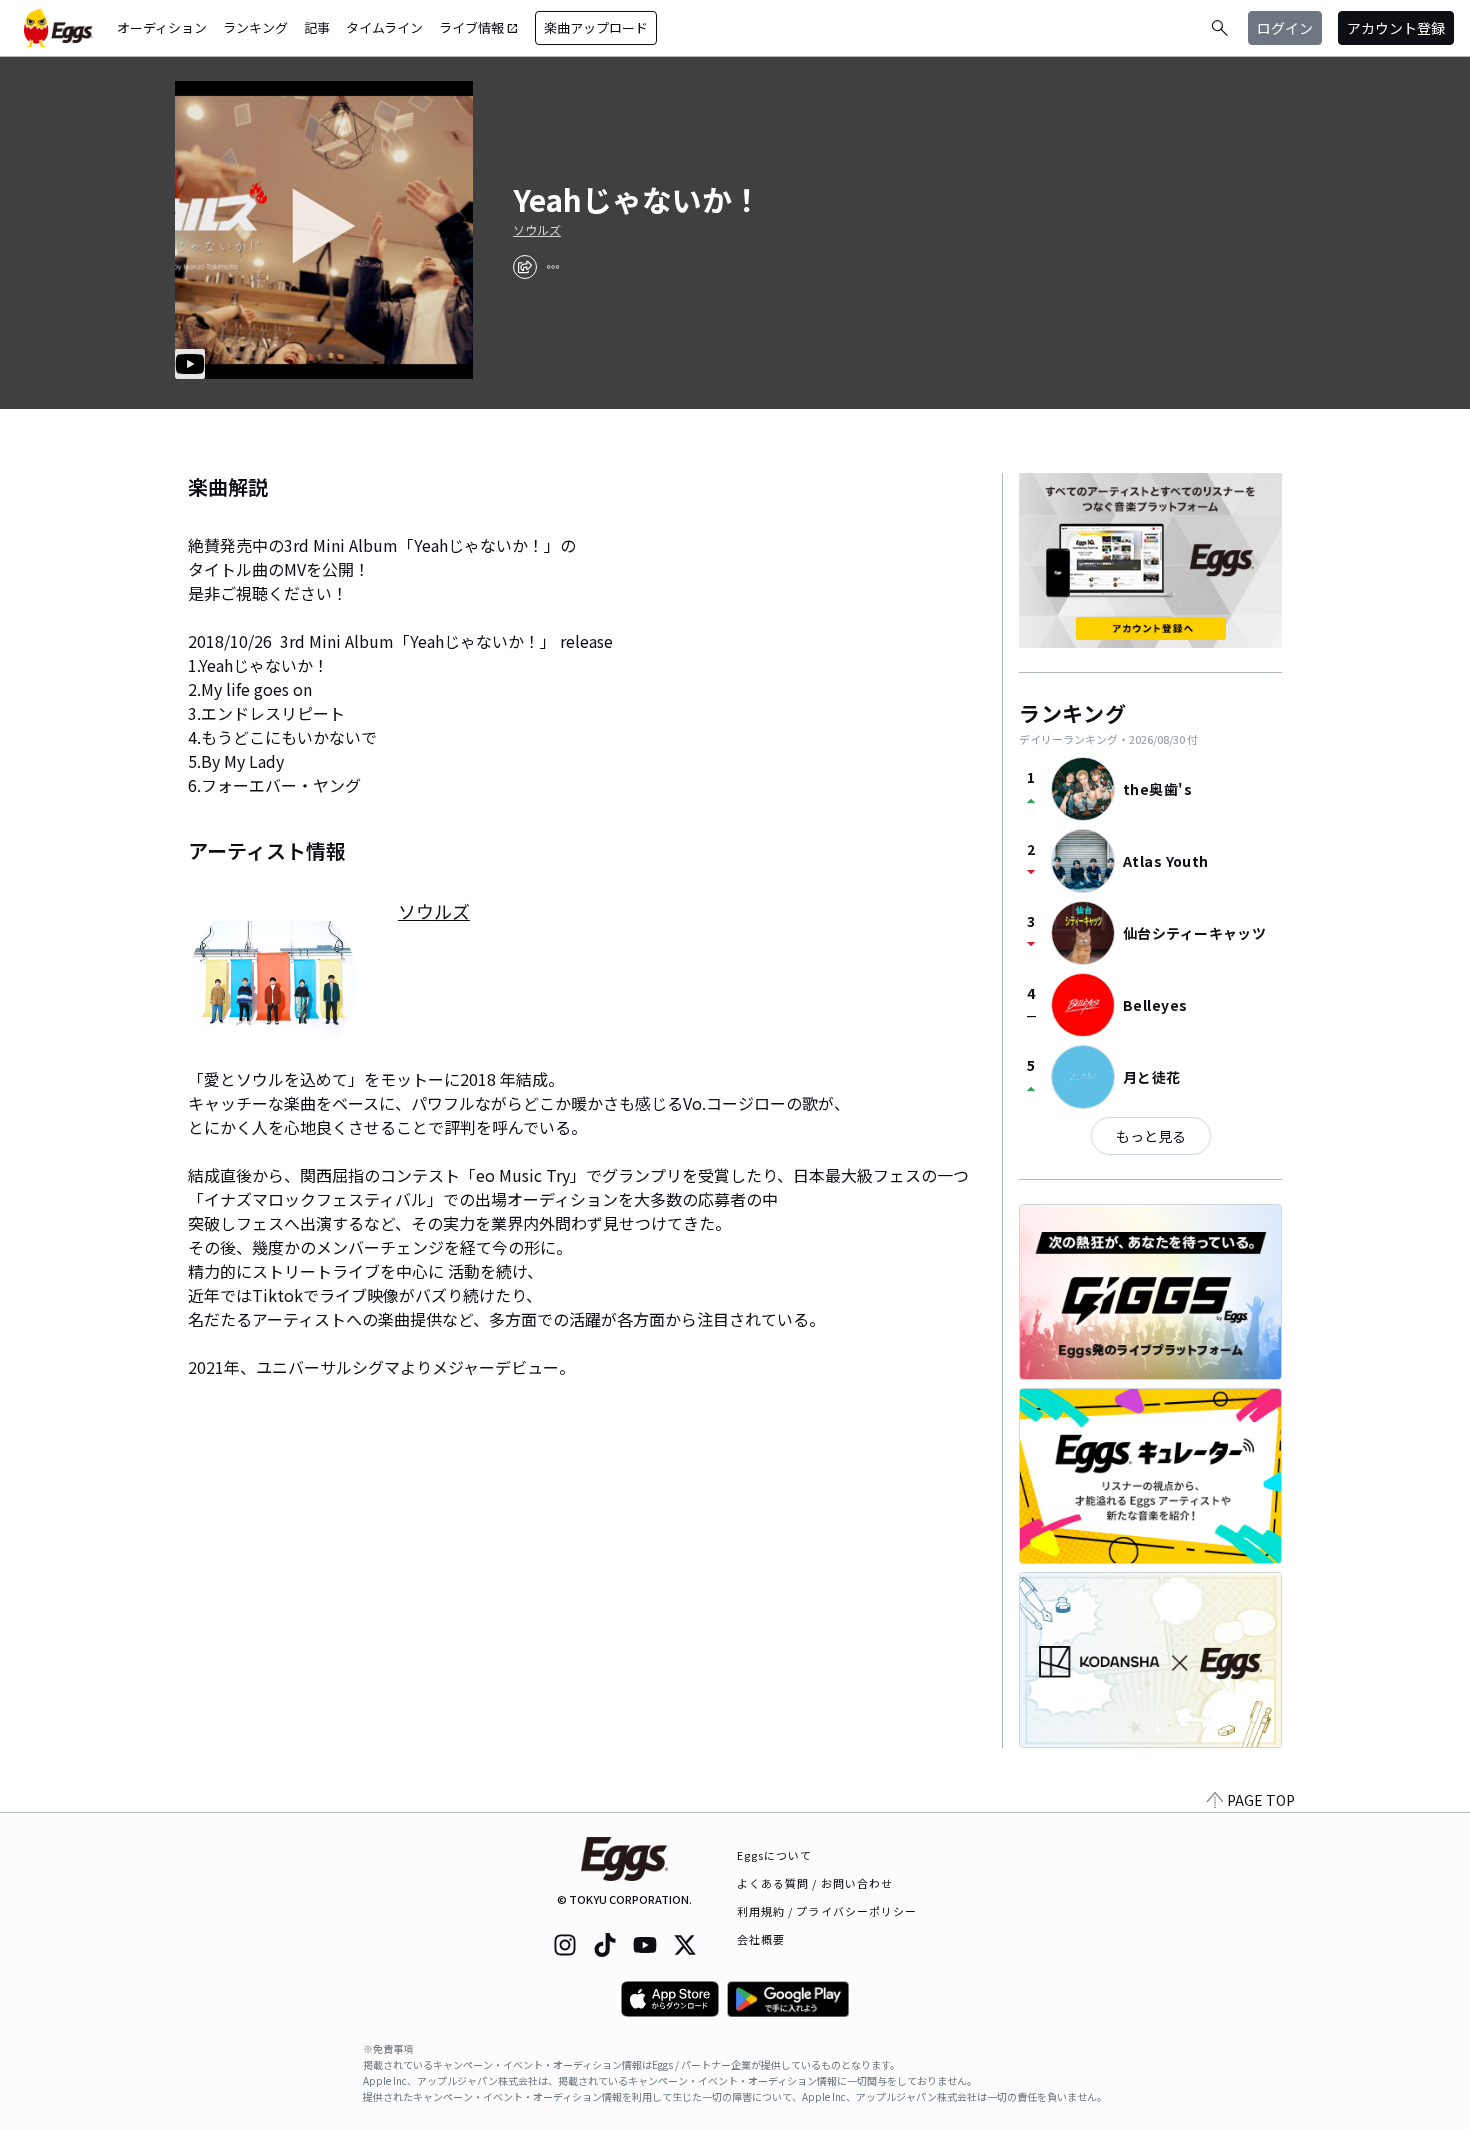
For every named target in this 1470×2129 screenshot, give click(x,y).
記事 (317, 27)
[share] (525, 267)
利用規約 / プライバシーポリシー (827, 1911)
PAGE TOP (1261, 1800)
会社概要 (761, 1939)
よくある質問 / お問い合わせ (815, 1883)
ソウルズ (537, 230)
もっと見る (1151, 1136)
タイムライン (384, 27)
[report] (553, 267)
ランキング (255, 27)
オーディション (162, 27)
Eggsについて (775, 1855)
